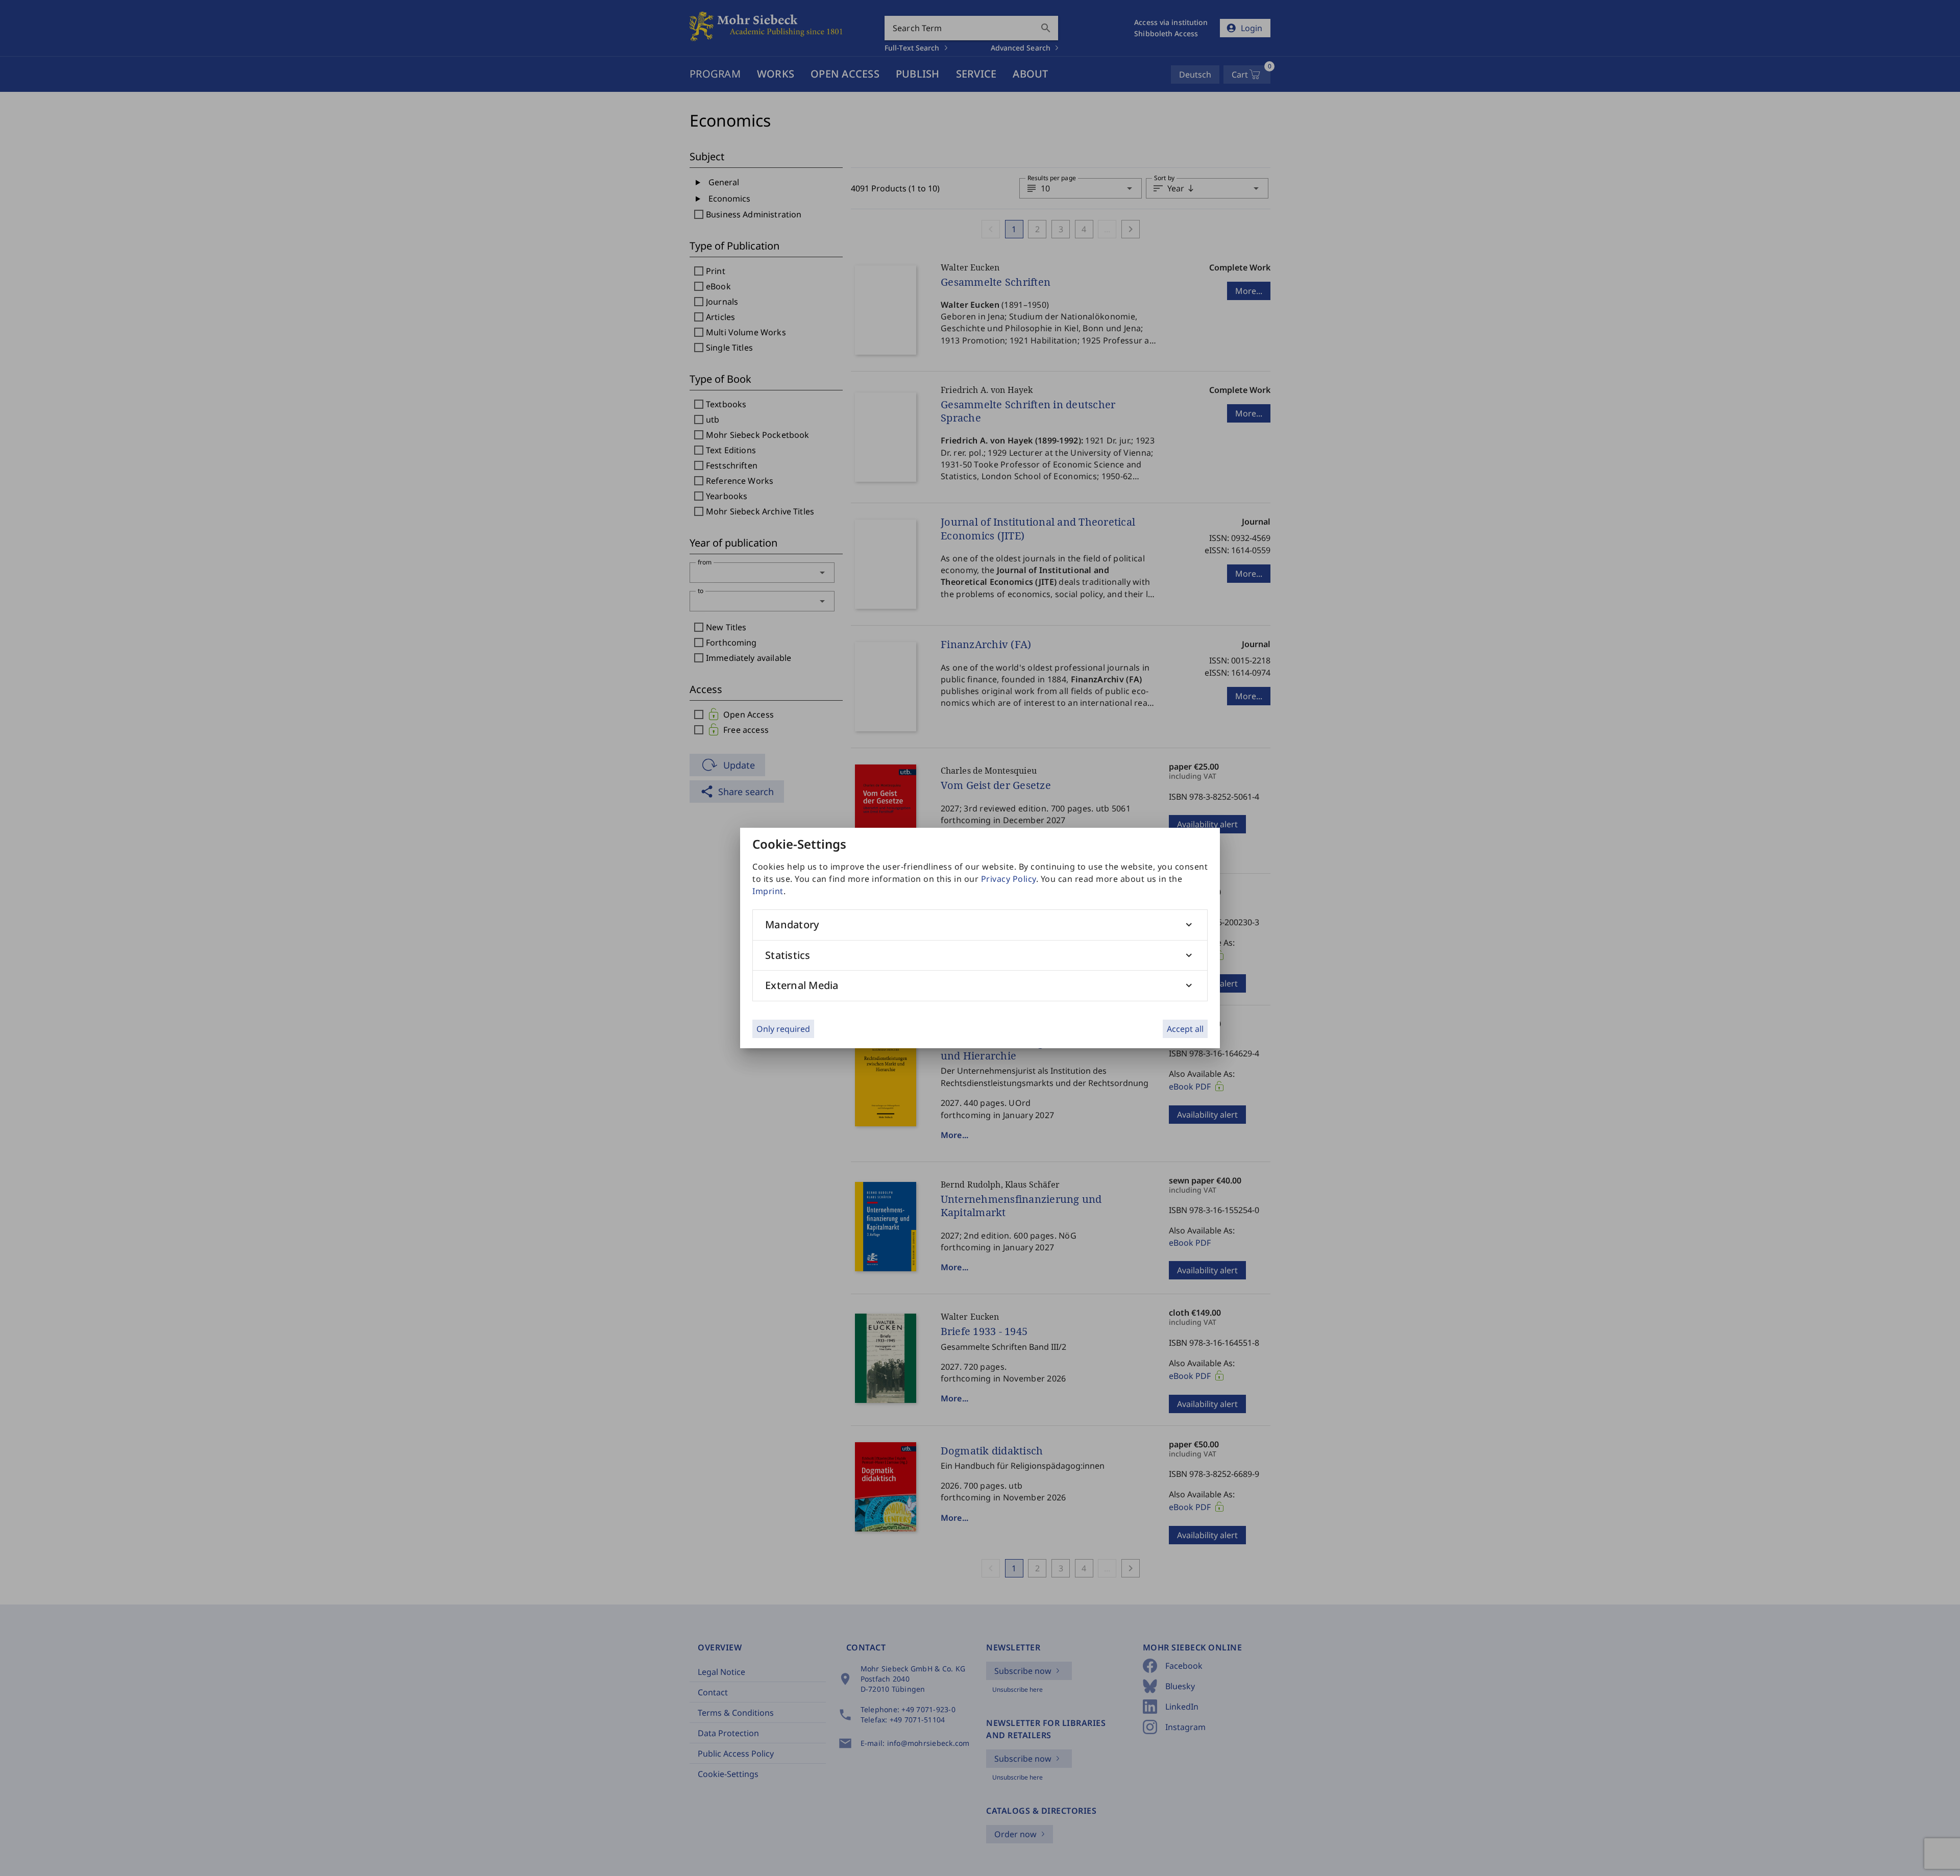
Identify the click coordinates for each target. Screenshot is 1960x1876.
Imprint (768, 891)
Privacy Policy (1009, 879)
